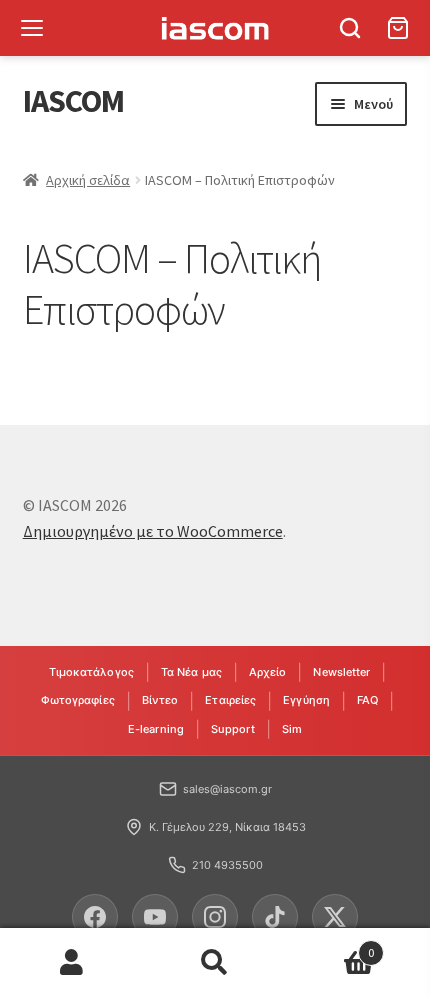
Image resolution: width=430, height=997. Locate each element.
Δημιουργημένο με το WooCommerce (153, 531)
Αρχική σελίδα (88, 180)
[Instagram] (215, 917)
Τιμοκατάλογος (91, 672)
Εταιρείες (230, 700)
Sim (292, 729)
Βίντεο (160, 700)
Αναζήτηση (214, 963)
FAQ (367, 700)
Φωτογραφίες (78, 700)
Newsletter (341, 672)
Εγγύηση (306, 700)
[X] (335, 917)
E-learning (156, 729)
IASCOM (73, 101)
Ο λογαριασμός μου (71, 963)
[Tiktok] (275, 917)
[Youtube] (155, 917)
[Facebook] (95, 917)
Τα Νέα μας (191, 672)
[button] (350, 28)
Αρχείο (268, 672)
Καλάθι (331, 945)
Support (233, 729)
